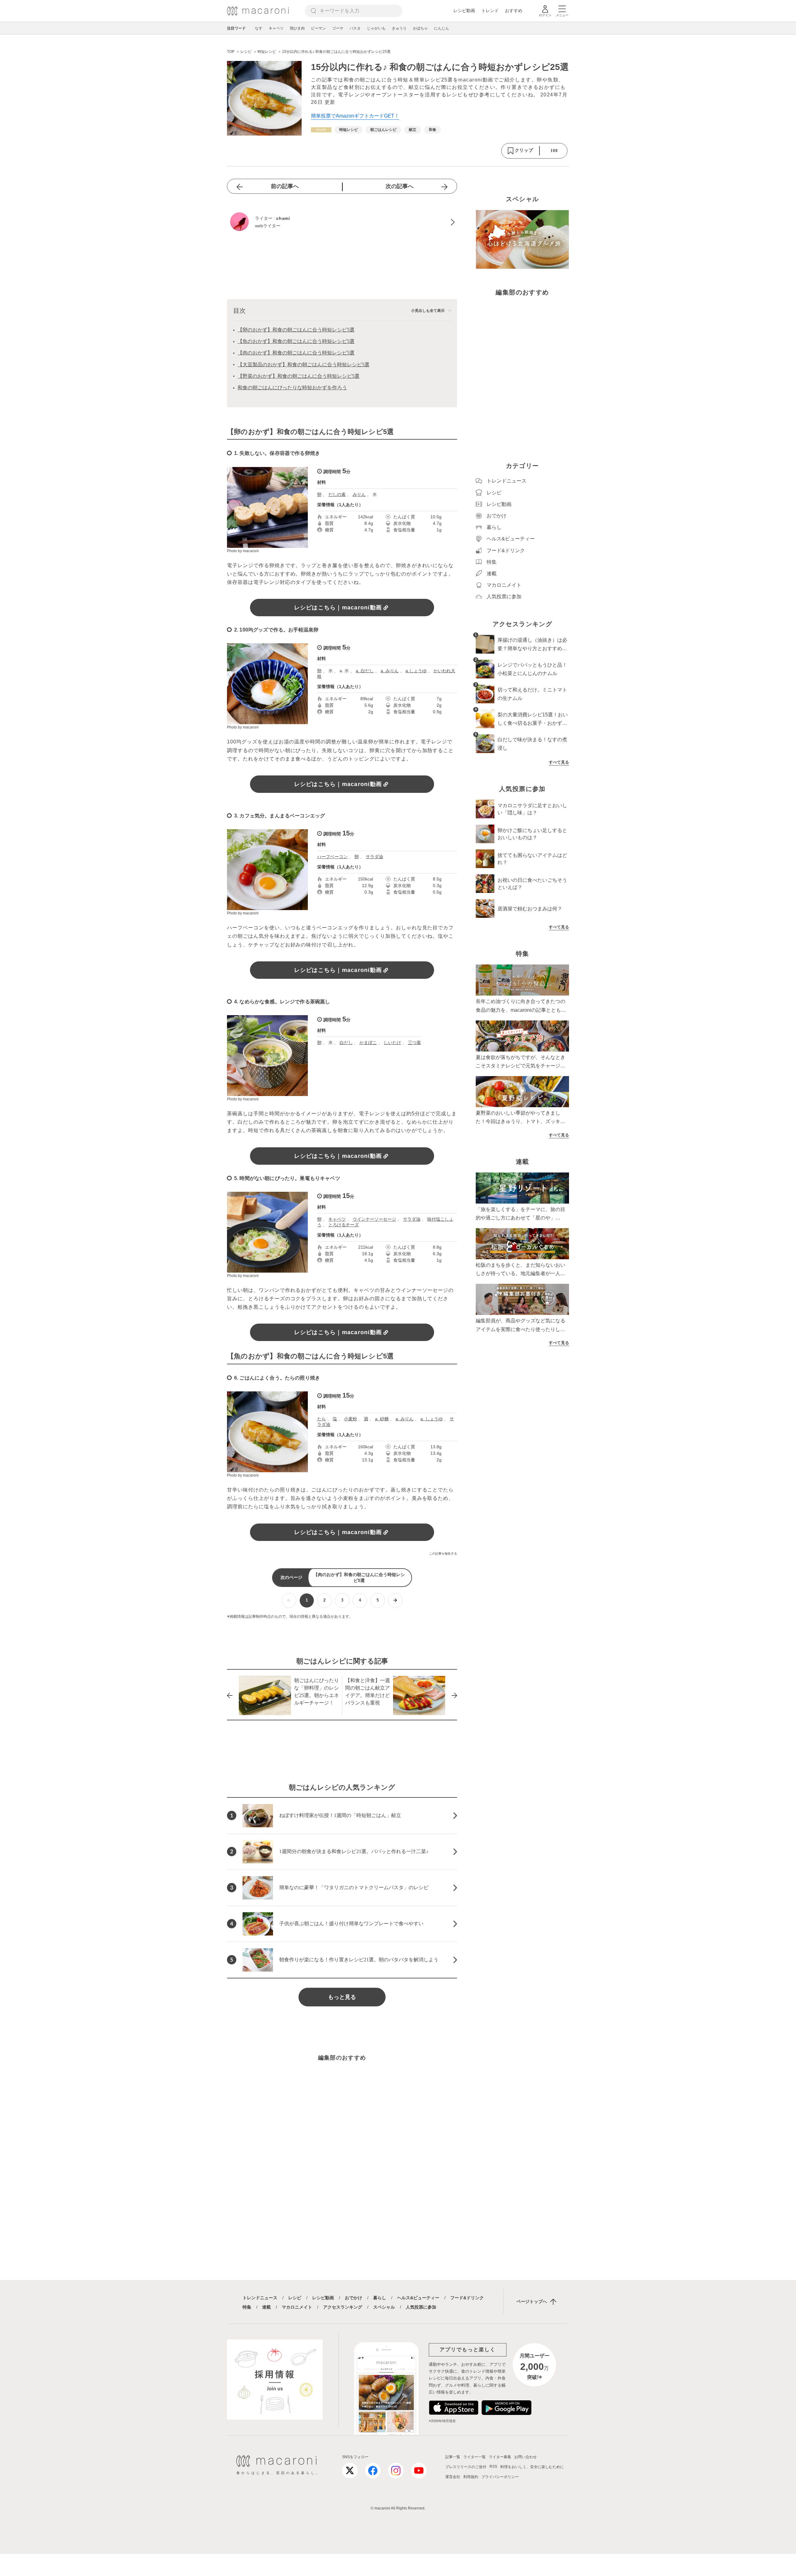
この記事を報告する (443, 1554)
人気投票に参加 (421, 2307)
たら (322, 1419)
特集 (247, 2307)
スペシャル (384, 2307)
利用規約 (471, 2477)
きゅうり (399, 28)
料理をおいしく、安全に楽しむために (532, 2467)
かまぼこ (368, 1043)
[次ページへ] (395, 1600)
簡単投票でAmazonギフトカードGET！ (355, 116)
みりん (359, 494)
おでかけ (354, 2298)
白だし (346, 1043)
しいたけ (392, 1043)
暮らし (380, 2298)
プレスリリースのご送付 (466, 2467)
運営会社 (453, 2477)
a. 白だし (365, 671)
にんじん (442, 28)
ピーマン (318, 28)
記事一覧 (453, 2457)
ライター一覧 (474, 2457)
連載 (266, 2307)
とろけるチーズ (344, 1225)
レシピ (295, 2298)
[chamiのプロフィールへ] (342, 222)
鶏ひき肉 (297, 28)
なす (259, 28)
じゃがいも (376, 28)
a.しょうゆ (416, 671)
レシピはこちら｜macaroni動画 (338, 608)
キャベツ (276, 28)
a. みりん (390, 671)
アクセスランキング (343, 2307)
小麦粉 (350, 1419)
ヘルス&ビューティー (418, 2298)
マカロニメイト (297, 2307)
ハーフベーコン (332, 857)
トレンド (490, 11)
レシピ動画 (464, 11)
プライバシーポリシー (500, 2477)
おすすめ (514, 11)
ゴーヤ (338, 28)
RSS (493, 2467)
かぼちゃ (420, 28)
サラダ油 (374, 857)
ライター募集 (500, 2457)
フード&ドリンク (467, 2298)
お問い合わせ (525, 2457)
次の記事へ (400, 186)
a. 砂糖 (382, 1419)
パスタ (355, 28)
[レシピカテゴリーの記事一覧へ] (321, 130)
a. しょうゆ (432, 1419)
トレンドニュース (260, 2298)
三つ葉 (414, 1043)
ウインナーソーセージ (374, 1219)
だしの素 (337, 494)
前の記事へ (285, 186)
